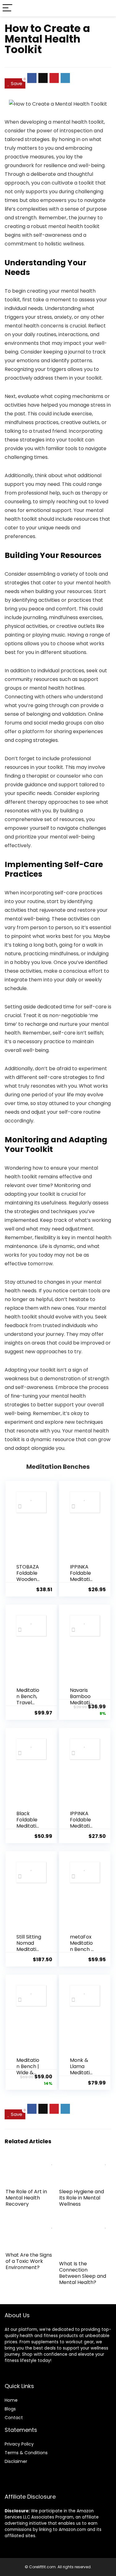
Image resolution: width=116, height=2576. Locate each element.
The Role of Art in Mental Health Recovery (26, 2198)
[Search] (106, 8)
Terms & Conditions (26, 2453)
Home (11, 2400)
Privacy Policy (19, 2444)
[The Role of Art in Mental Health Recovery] (31, 2160)
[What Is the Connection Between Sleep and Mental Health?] (85, 2224)
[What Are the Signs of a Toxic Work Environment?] (31, 2224)
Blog (9, 2409)
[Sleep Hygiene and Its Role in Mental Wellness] (85, 2160)
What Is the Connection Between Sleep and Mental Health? (83, 2273)
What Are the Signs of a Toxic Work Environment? (29, 2261)
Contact (14, 2418)
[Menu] (7, 8)
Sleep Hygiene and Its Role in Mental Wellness (82, 2198)
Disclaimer (16, 2461)
